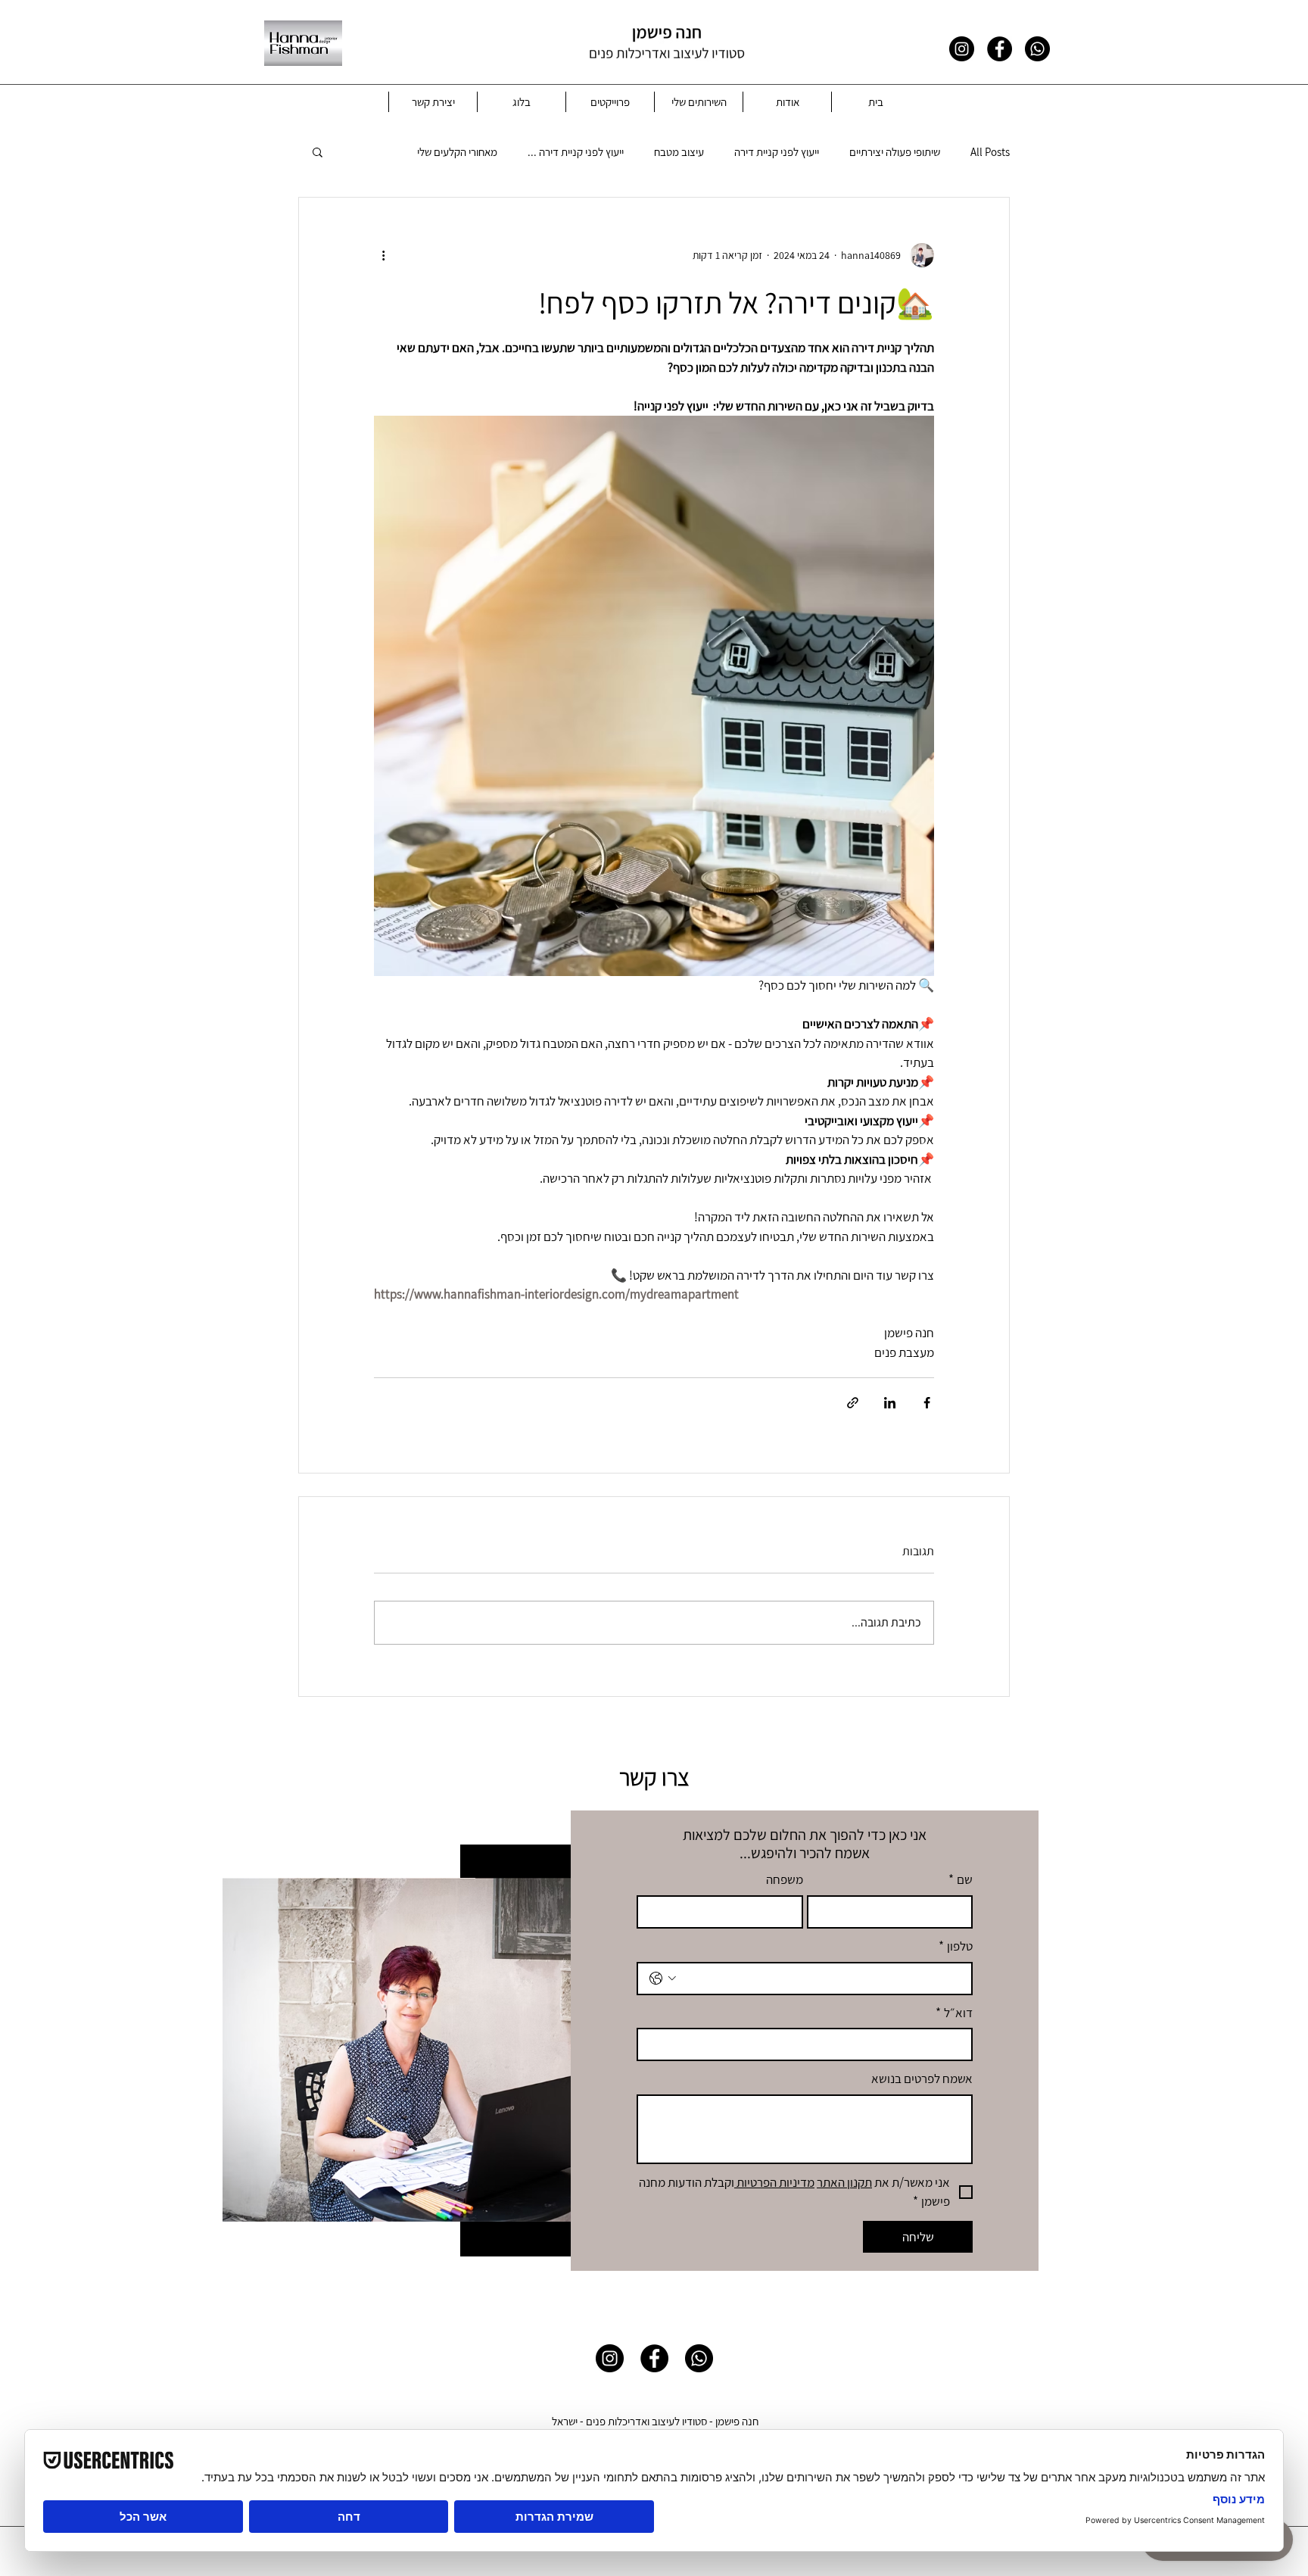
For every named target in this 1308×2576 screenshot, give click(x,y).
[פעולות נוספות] (383, 255)
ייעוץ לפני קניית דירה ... (576, 152)
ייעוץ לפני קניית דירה (777, 152)
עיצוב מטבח (679, 152)
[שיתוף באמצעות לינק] (853, 1403)
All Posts (990, 152)
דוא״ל (954, 2013)
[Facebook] (1000, 49)
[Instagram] (962, 49)
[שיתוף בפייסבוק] (927, 1403)
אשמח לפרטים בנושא (922, 2079)
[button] (318, 151)
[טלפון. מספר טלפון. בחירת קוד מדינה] (663, 1979)
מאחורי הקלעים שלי (457, 152)
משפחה (785, 1879)
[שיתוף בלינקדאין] (890, 1403)
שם (961, 1879)
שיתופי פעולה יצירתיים (895, 152)
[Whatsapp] (1037, 49)
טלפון (956, 1946)
